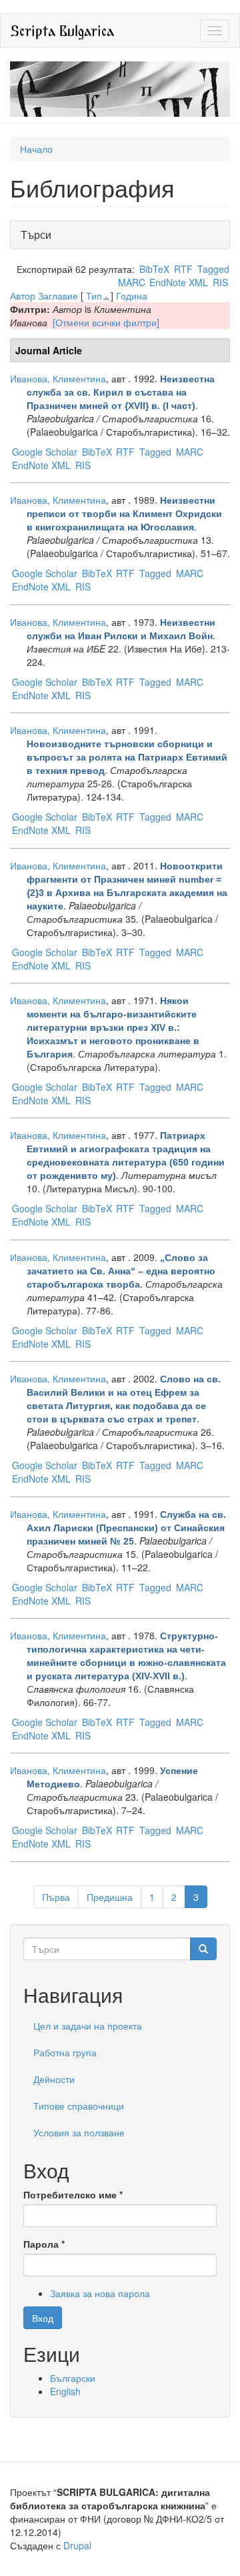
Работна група (65, 2052)
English (65, 2391)
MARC (132, 282)
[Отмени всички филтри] (106, 322)
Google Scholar (45, 452)
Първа (56, 1897)
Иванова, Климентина (58, 378)
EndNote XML (179, 282)
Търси (40, 235)
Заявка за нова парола (100, 2293)
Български (73, 2378)
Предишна (110, 1897)
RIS (220, 282)
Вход (43, 2318)
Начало (36, 149)
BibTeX (154, 269)
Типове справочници (79, 2106)
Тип (94, 296)
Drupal (77, 2545)
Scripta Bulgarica (62, 30)
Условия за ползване (79, 2132)
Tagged (213, 269)
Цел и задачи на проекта (88, 2026)
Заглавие (58, 296)
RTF (183, 269)
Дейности (54, 2079)
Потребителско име (73, 2194)
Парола (44, 2244)
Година (132, 296)
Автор (23, 296)
